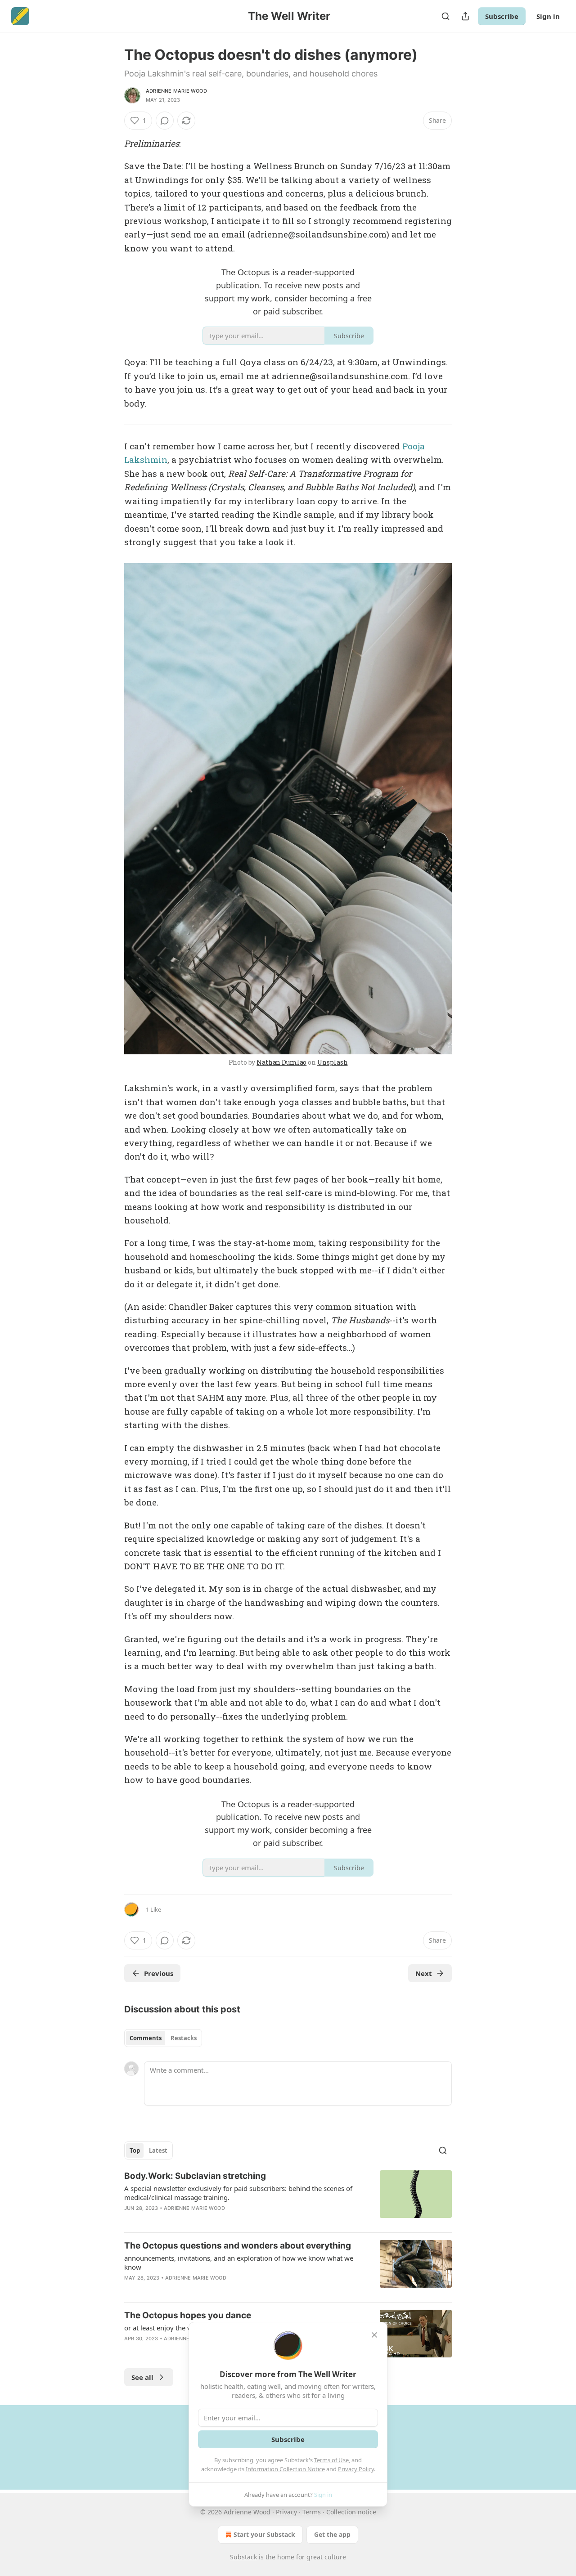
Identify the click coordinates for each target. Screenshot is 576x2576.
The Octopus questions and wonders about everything (238, 2246)
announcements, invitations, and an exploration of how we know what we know (239, 2262)
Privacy (286, 2512)
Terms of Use (331, 2460)
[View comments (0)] (165, 121)
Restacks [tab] (184, 2038)
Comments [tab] (146, 2038)
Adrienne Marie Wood (176, 91)
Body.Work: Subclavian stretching (195, 2176)
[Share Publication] (465, 16)
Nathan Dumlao (281, 1062)
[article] (288, 2198)
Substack (243, 2557)
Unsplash (333, 1062)
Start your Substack (264, 2534)
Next (424, 1973)
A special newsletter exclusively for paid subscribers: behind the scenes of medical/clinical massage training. (238, 2193)
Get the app (332, 2534)
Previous (159, 1973)
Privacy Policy (356, 2469)
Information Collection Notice (285, 2469)
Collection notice (351, 2512)
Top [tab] (135, 2150)
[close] (374, 2335)
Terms (312, 2512)
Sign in (548, 16)
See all (142, 2377)
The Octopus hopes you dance (188, 2315)
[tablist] (163, 2038)
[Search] (445, 16)
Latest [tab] (158, 2150)
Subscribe (502, 16)
